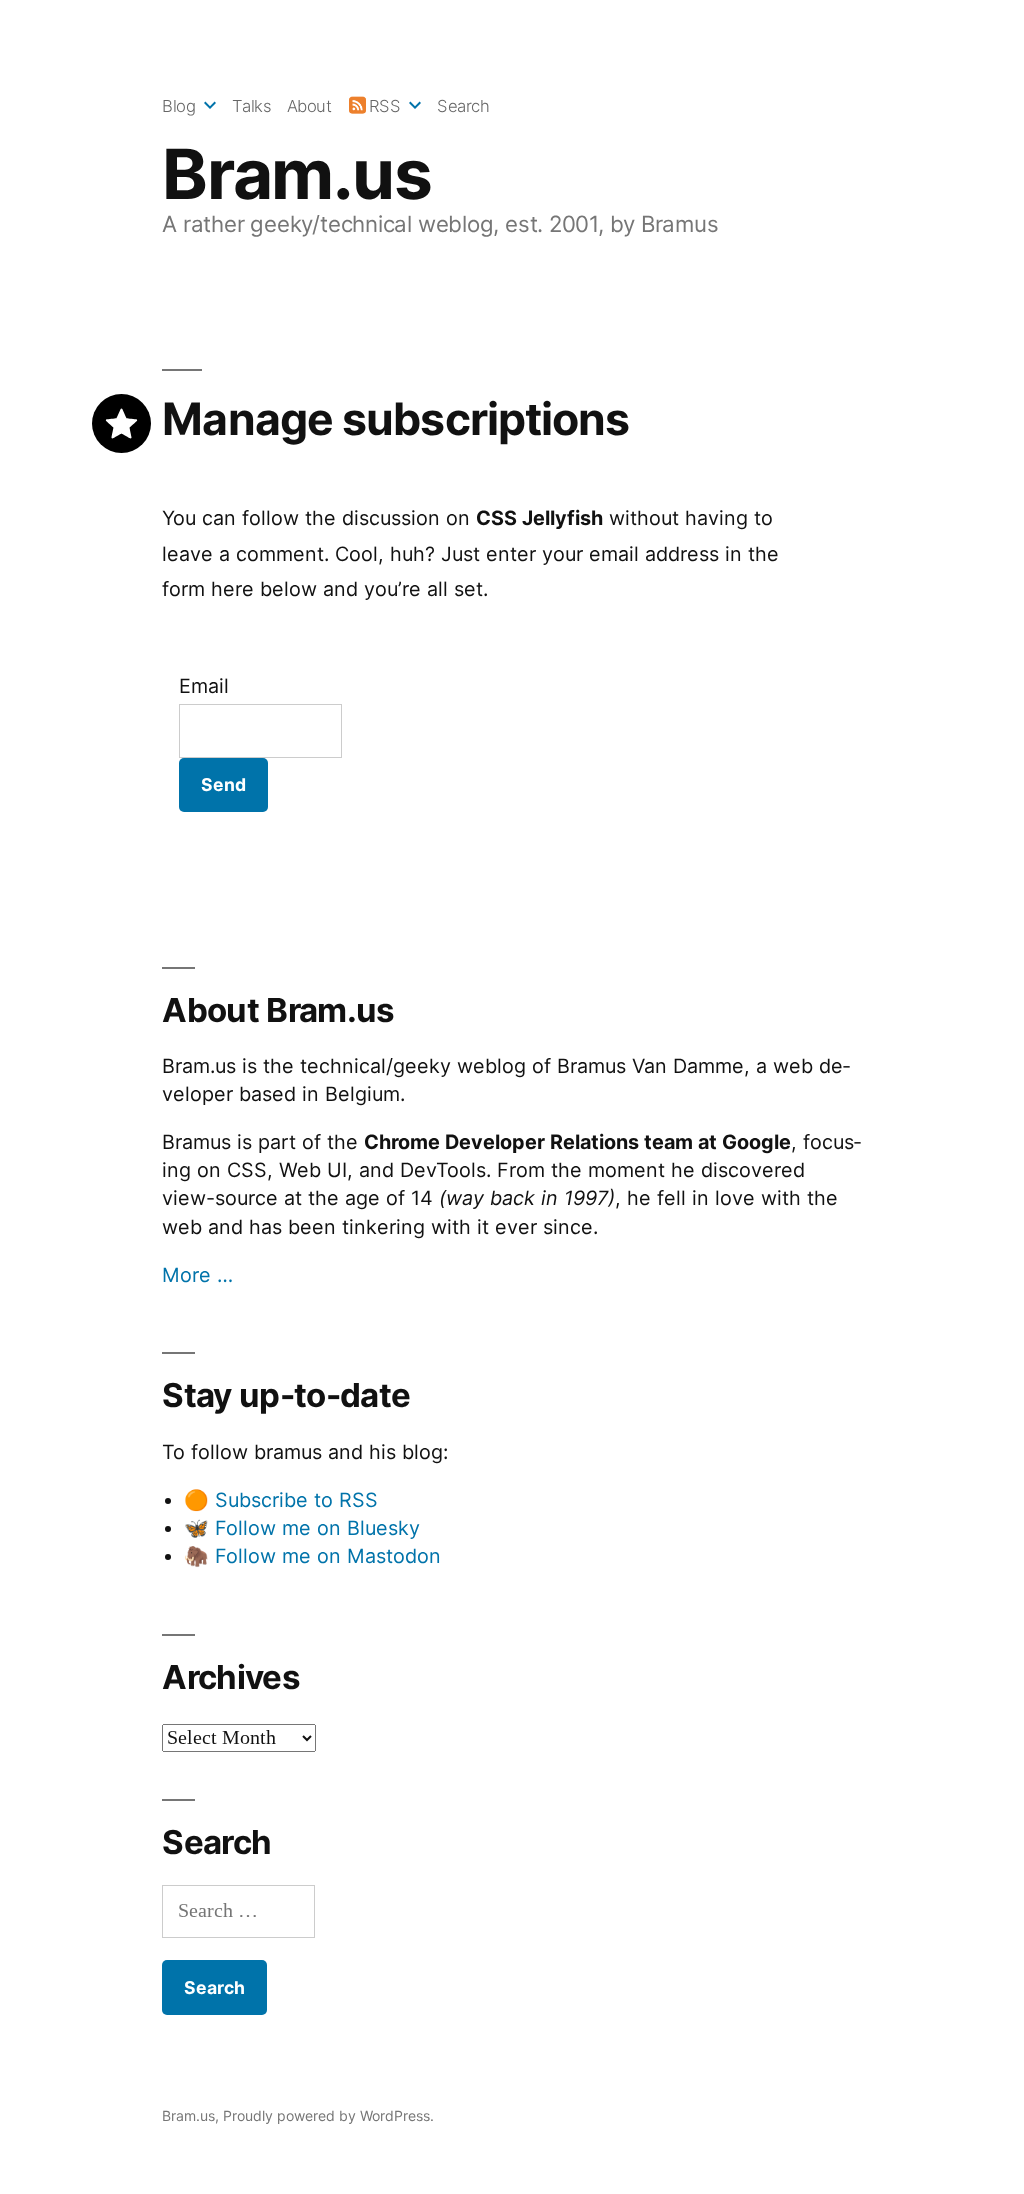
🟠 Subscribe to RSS (281, 1500)
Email (204, 686)
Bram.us (296, 174)
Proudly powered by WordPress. (328, 2115)
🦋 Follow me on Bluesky (302, 1528)
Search (463, 106)
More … (197, 1275)
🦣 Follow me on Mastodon (312, 1556)
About (309, 106)
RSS (384, 106)
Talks (251, 106)
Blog (178, 106)
